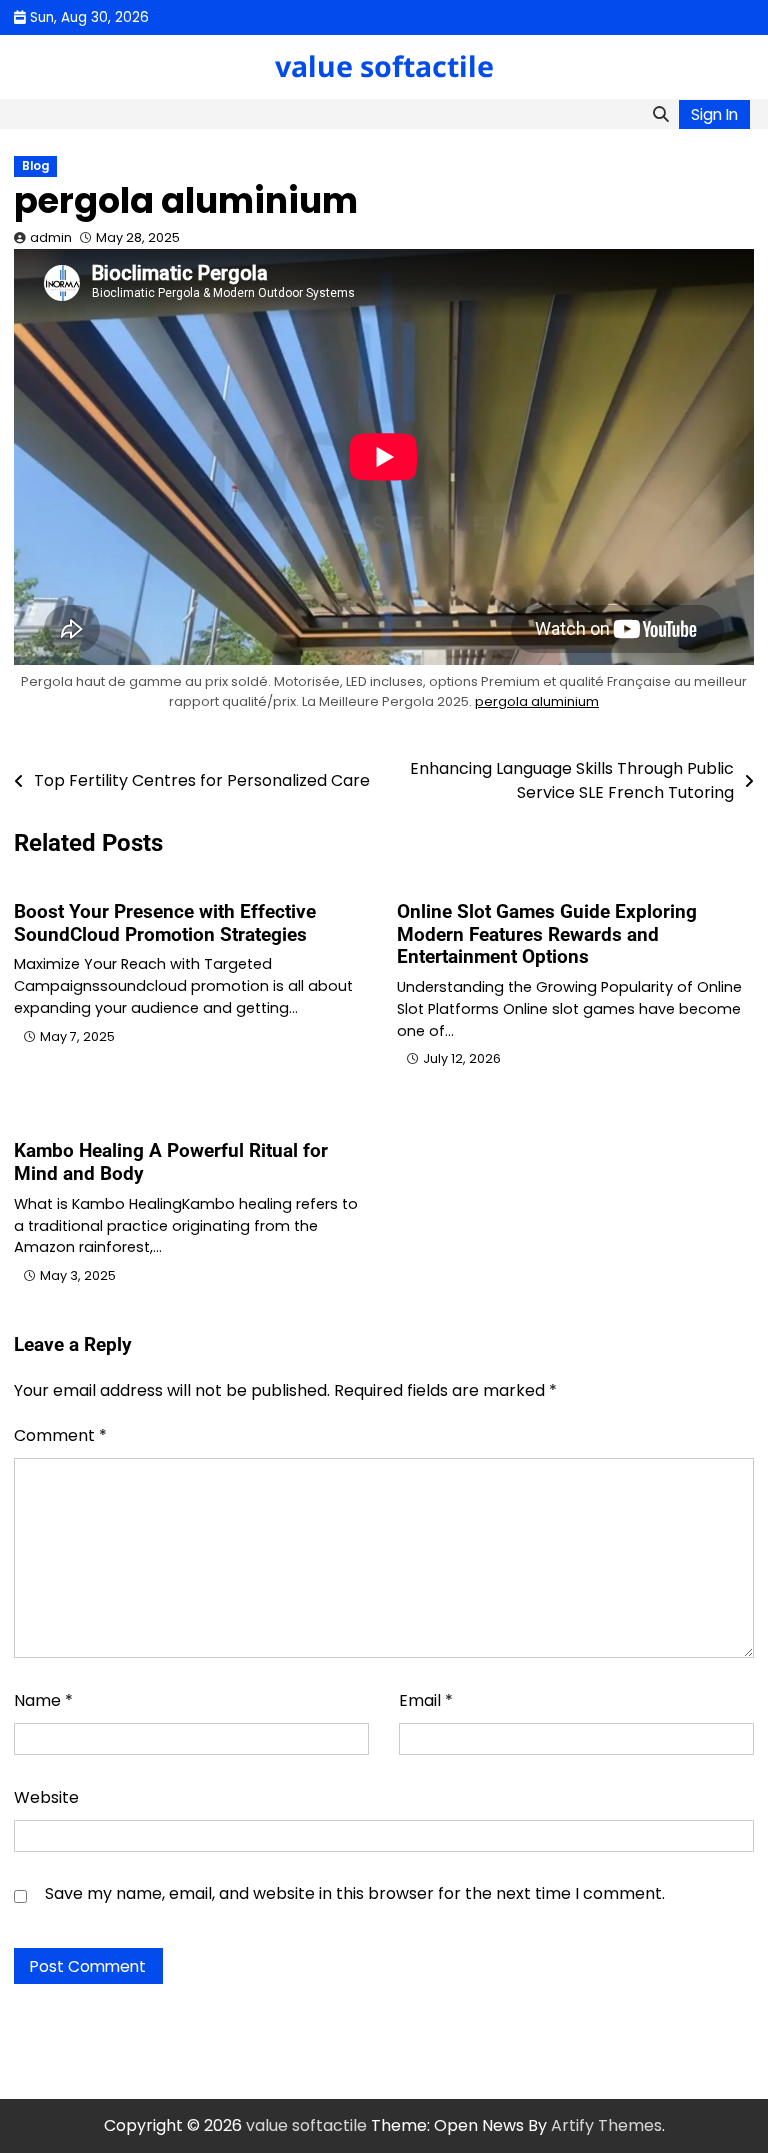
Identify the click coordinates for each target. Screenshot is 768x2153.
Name (43, 1700)
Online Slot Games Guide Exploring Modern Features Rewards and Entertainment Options (547, 934)
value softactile (384, 66)
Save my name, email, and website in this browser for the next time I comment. (355, 1893)
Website (46, 1797)
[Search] (660, 114)
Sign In (714, 114)
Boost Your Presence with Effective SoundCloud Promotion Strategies (165, 923)
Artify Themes (606, 2125)
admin (51, 237)
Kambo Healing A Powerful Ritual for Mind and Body (171, 1162)
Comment (60, 1435)
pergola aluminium (537, 701)
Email (426, 1700)
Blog (35, 166)
